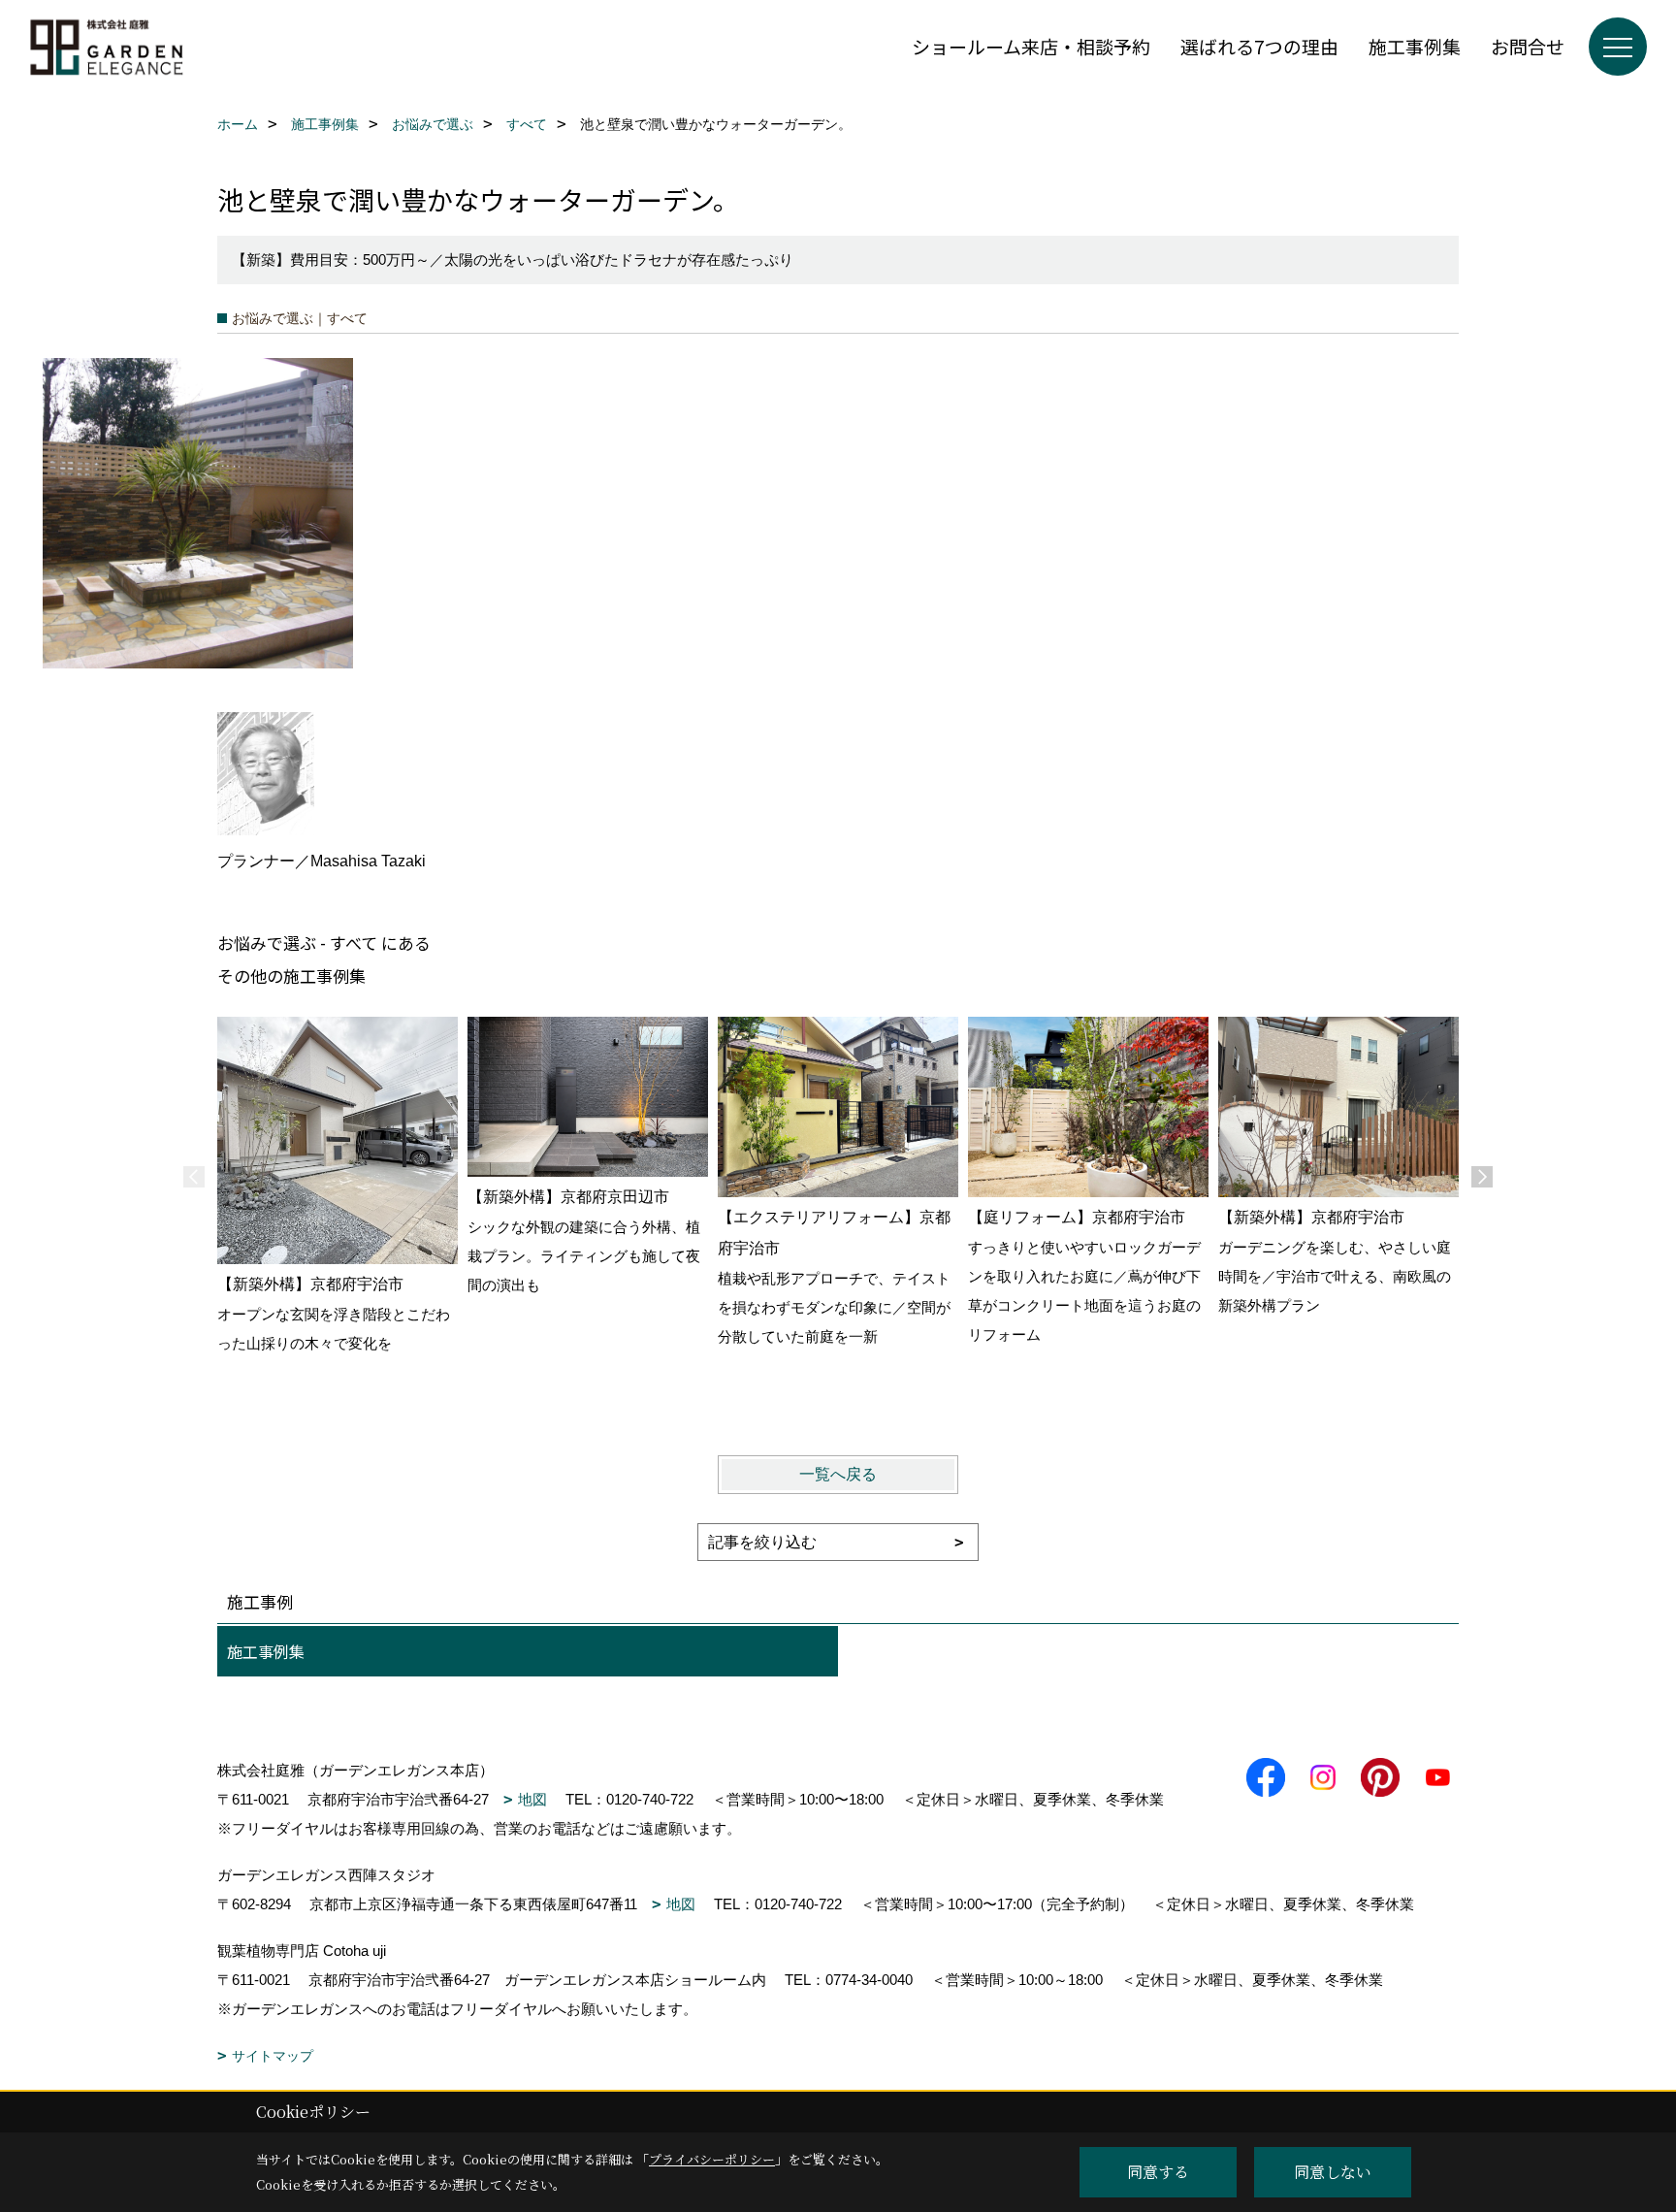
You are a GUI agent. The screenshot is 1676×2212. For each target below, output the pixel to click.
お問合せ (1528, 46)
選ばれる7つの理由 (1259, 46)
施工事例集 (1415, 46)
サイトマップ (273, 2056)
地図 (532, 1799)
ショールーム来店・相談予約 (1031, 46)
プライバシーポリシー (712, 2159)
